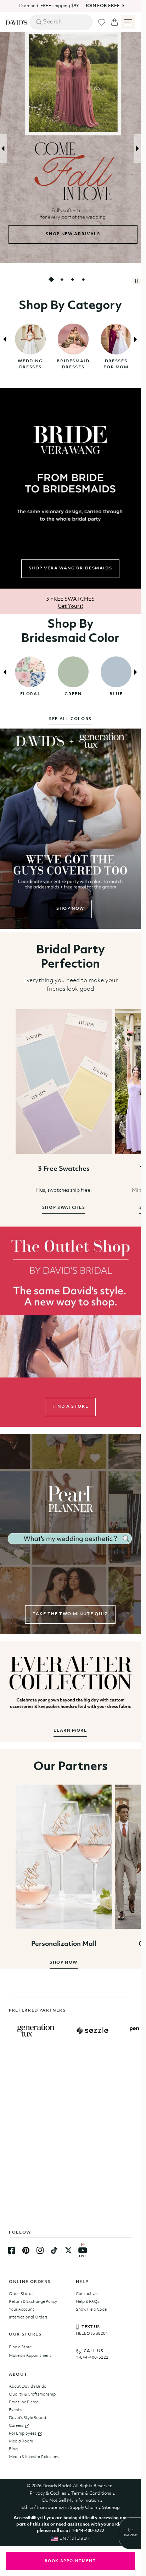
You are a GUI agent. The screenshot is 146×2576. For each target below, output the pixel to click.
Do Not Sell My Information (71, 2501)
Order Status (21, 2294)
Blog (13, 2449)
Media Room (21, 2441)
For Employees (23, 2434)
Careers (16, 2426)
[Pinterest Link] (26, 2250)
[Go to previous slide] (4, 148)
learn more (70, 1731)
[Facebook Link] (12, 2250)
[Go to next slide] (137, 148)
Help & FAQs (88, 2302)
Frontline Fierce (24, 2402)
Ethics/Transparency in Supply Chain (59, 2508)
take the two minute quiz (70, 1614)
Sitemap (111, 2508)
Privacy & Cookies (48, 2493)
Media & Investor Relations (34, 2457)
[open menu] (128, 22)
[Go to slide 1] (51, 279)
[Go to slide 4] (83, 279)
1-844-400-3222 (92, 2358)
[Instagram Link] (40, 2250)
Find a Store (20, 2347)
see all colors (70, 719)
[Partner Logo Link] (36, 2030)
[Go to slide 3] (72, 279)
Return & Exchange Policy (33, 2302)
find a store (71, 1407)
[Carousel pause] (136, 281)
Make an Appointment (30, 2356)
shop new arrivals (70, 234)
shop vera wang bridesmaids (71, 568)
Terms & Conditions (91, 2493)
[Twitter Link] (68, 2250)
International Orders (28, 2317)
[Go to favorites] (102, 22)
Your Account (22, 2310)
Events (15, 2410)
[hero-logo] (16, 22)
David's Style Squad (27, 2418)
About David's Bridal (28, 2387)
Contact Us (87, 2294)
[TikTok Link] (54, 2250)
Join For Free (100, 6)
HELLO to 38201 (92, 2334)
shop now (70, 909)
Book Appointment (70, 2561)
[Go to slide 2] (62, 279)
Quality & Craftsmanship (32, 2394)
